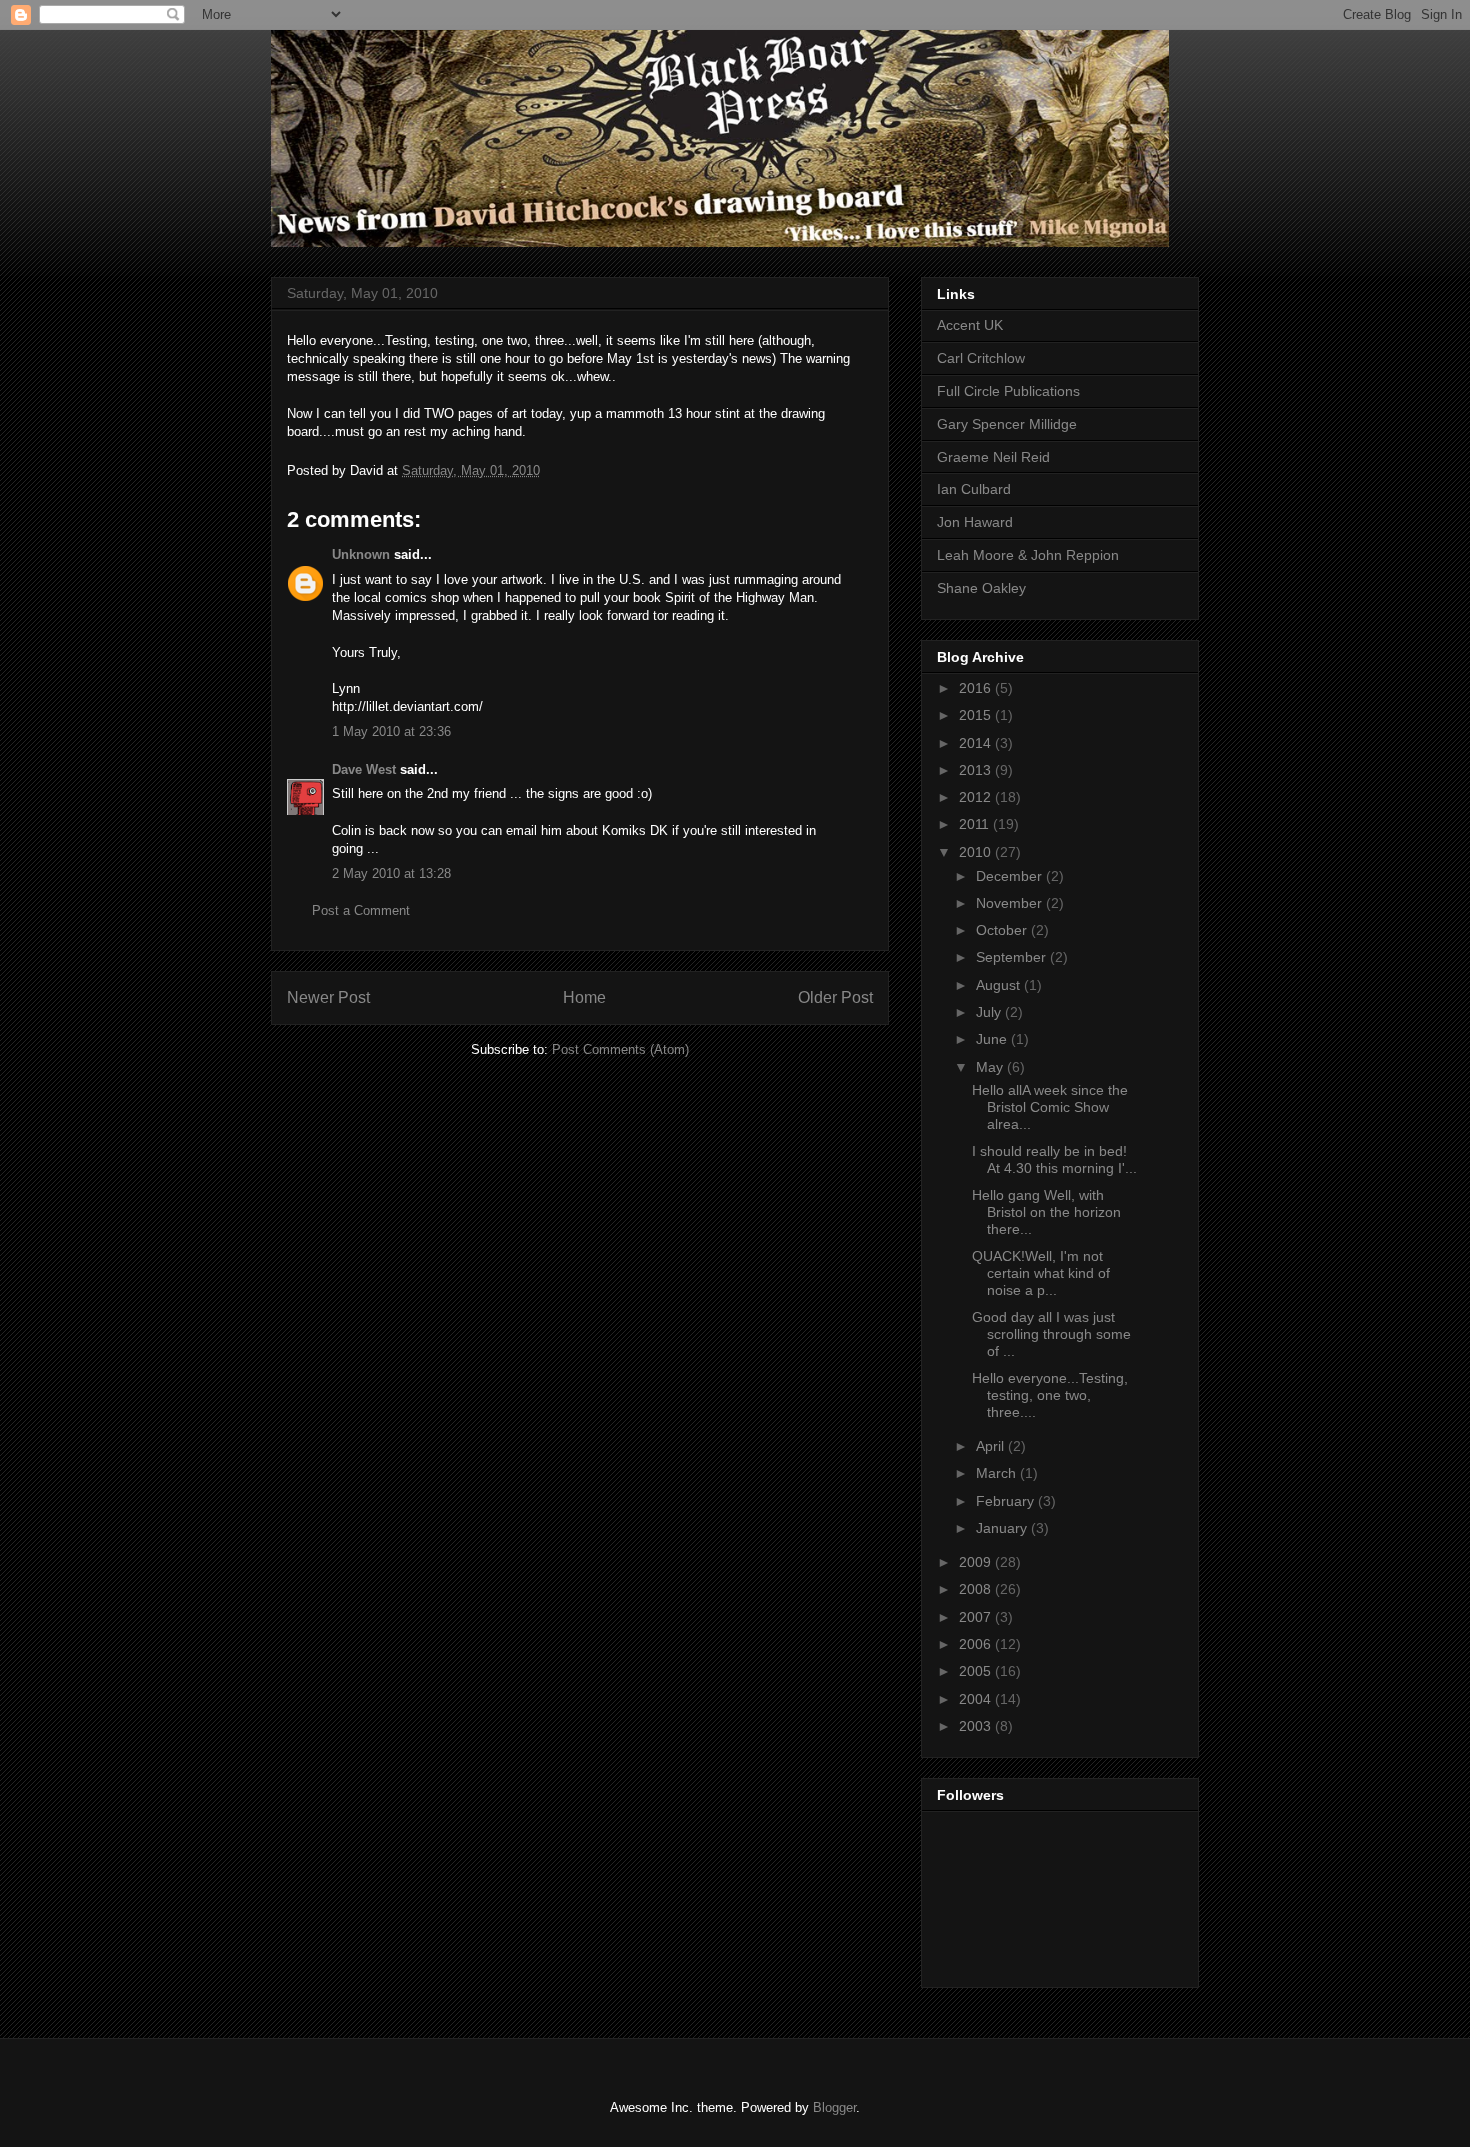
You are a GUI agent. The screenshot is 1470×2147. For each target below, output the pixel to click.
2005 (977, 1671)
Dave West (364, 769)
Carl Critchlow (981, 358)
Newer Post (328, 997)
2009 (977, 1562)
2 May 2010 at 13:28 (391, 873)
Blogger (834, 2107)
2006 (977, 1644)
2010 (977, 852)
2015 (977, 715)
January (1003, 1528)
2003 (977, 1726)
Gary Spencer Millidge (1007, 424)
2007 (977, 1617)
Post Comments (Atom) (620, 1049)
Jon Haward (975, 522)
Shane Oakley (981, 588)
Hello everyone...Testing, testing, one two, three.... (1050, 1395)
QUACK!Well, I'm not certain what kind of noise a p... (1041, 1273)
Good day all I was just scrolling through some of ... (1051, 1334)
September (1013, 957)
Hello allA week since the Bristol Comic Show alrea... (1050, 1107)
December (1011, 876)
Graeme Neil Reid (993, 457)
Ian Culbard (974, 489)
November (1011, 903)
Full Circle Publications (1008, 391)
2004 (977, 1699)
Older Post (835, 997)
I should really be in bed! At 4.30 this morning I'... (1054, 1159)
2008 (977, 1589)
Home (584, 997)
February (1007, 1501)
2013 (977, 770)
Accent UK (970, 325)
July (990, 1012)
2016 (977, 688)
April (992, 1446)
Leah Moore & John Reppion (1028, 555)
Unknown (361, 554)
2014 (977, 743)
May (991, 1067)
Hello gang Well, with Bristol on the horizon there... (1046, 1212)
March (998, 1473)
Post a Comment (361, 910)
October (1003, 930)
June (993, 1039)
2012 (977, 797)
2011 (976, 824)
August (1000, 985)
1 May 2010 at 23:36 (391, 731)
